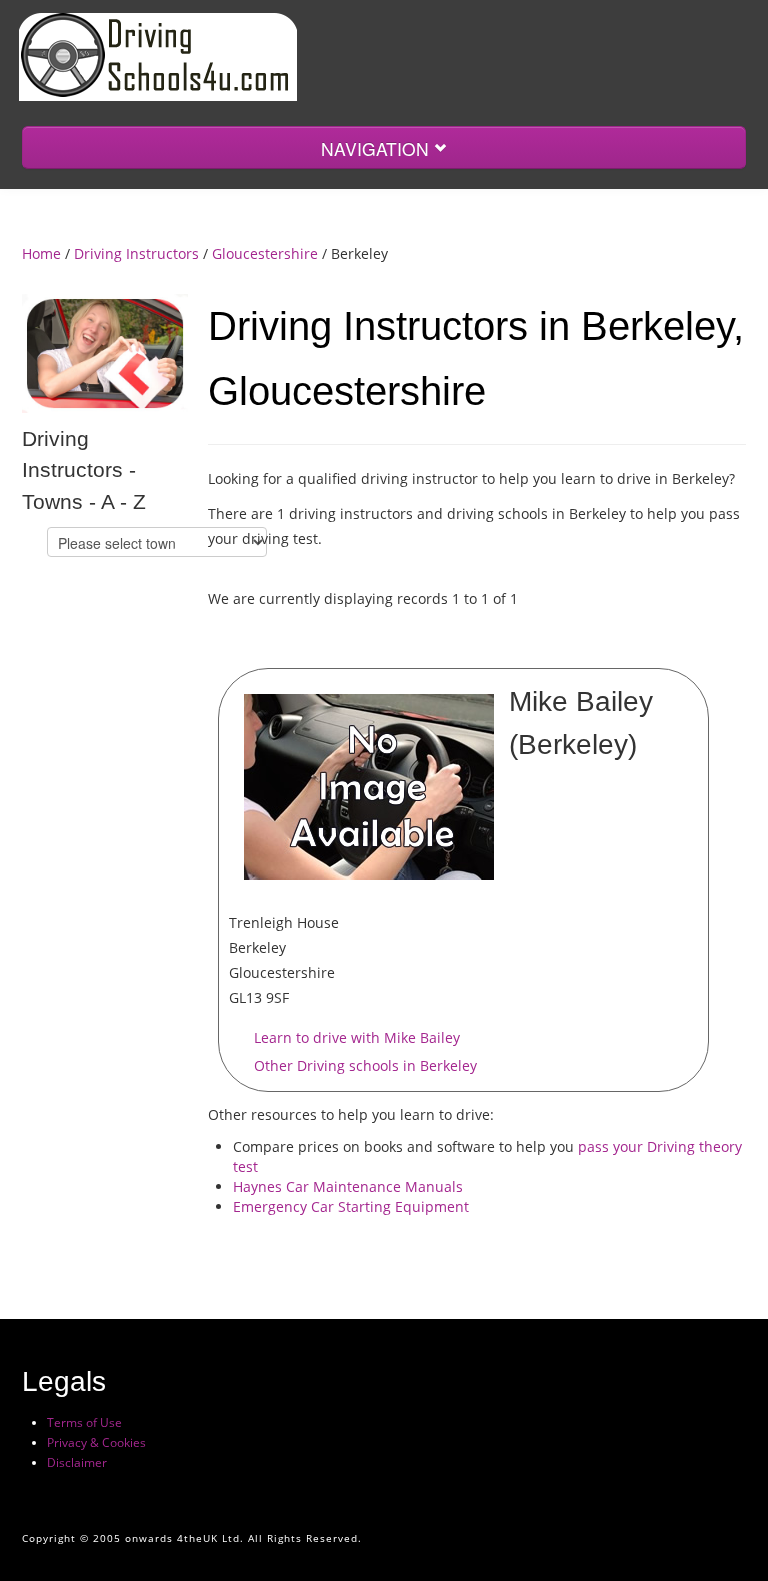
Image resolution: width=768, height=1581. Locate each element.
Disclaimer (77, 1462)
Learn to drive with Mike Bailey (357, 1037)
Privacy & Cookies (96, 1442)
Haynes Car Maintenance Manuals (348, 1186)
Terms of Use (84, 1422)
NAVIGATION (377, 148)
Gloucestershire (265, 253)
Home (41, 253)
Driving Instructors (136, 253)
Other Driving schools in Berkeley (365, 1065)
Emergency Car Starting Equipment (351, 1206)
